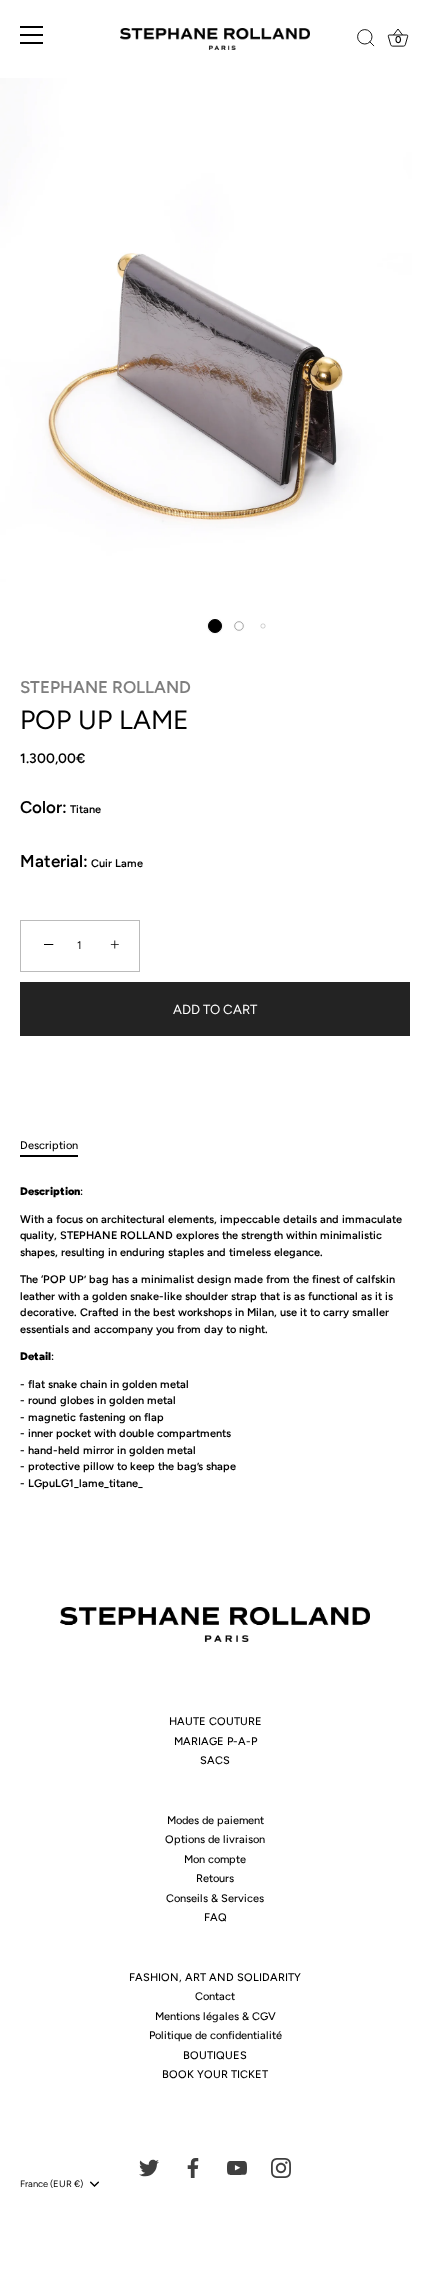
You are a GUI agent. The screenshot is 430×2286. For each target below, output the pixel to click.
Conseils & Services (215, 1898)
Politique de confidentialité (215, 2035)
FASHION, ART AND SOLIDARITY (215, 1977)
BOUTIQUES (215, 2055)
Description (49, 1145)
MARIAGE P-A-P (215, 1741)
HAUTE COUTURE (215, 1721)
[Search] (353, 41)
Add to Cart (215, 1009)
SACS (215, 1760)
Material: (54, 861)
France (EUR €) (51, 2183)
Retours (215, 1878)
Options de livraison (215, 1839)
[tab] (59, 1146)
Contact (215, 1996)
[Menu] (32, 40)
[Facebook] (193, 2166)
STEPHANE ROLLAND (105, 687)
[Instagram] (281, 2166)
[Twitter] (149, 2166)
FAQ (215, 1917)
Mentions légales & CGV (215, 2016)
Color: (43, 807)
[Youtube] (237, 2166)
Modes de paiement (215, 1820)
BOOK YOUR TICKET (215, 2074)
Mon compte (215, 1859)
